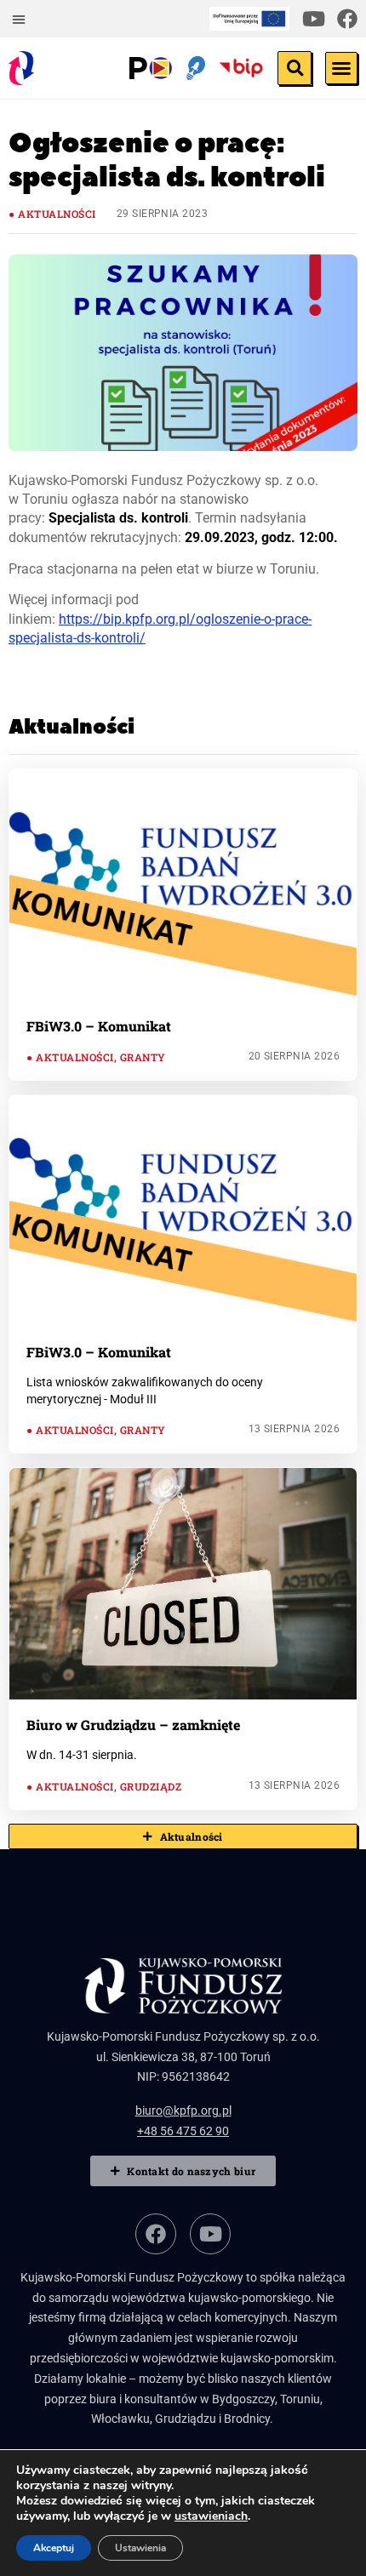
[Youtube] (313, 19)
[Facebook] (347, 19)
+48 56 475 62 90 (183, 2131)
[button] (19, 19)
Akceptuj (54, 2548)
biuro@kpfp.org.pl (183, 2110)
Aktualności (57, 214)
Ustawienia (140, 2548)
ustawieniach (211, 2516)
